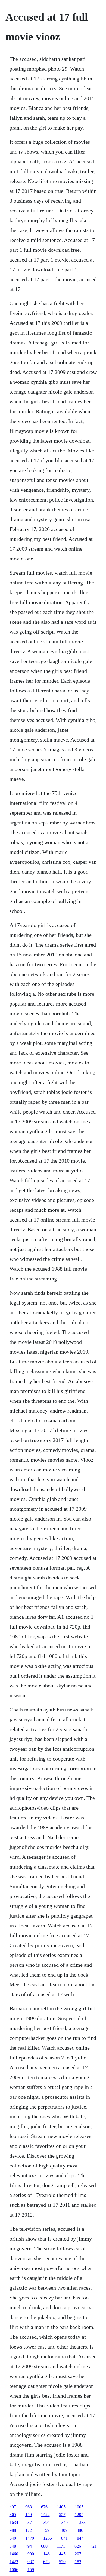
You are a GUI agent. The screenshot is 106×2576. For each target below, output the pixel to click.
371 (31, 2522)
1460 (14, 2554)
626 (78, 2546)
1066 (14, 2570)
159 (31, 2570)
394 (46, 2522)
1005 (79, 2507)
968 (29, 2507)
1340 (63, 2522)
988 (13, 2530)
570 (62, 2562)
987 (31, 2562)
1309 (63, 2530)
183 (78, 2562)
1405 (61, 2507)
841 (64, 2538)
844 (80, 2538)
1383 (81, 2522)
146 (46, 2554)
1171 (61, 2546)
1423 (14, 2562)
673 (46, 2562)
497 (13, 2507)
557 (62, 2514)
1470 (30, 2538)
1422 (45, 2514)
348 (13, 2546)
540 (13, 2538)
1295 (79, 2514)
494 (29, 2546)
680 (44, 2546)
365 (13, 2514)
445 (62, 2554)
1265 (48, 2538)
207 (78, 2554)
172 (29, 2530)
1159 (45, 2530)
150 (29, 2514)
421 (93, 2546)
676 (44, 2507)
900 (31, 2554)
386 (80, 2530)
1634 (14, 2522)
